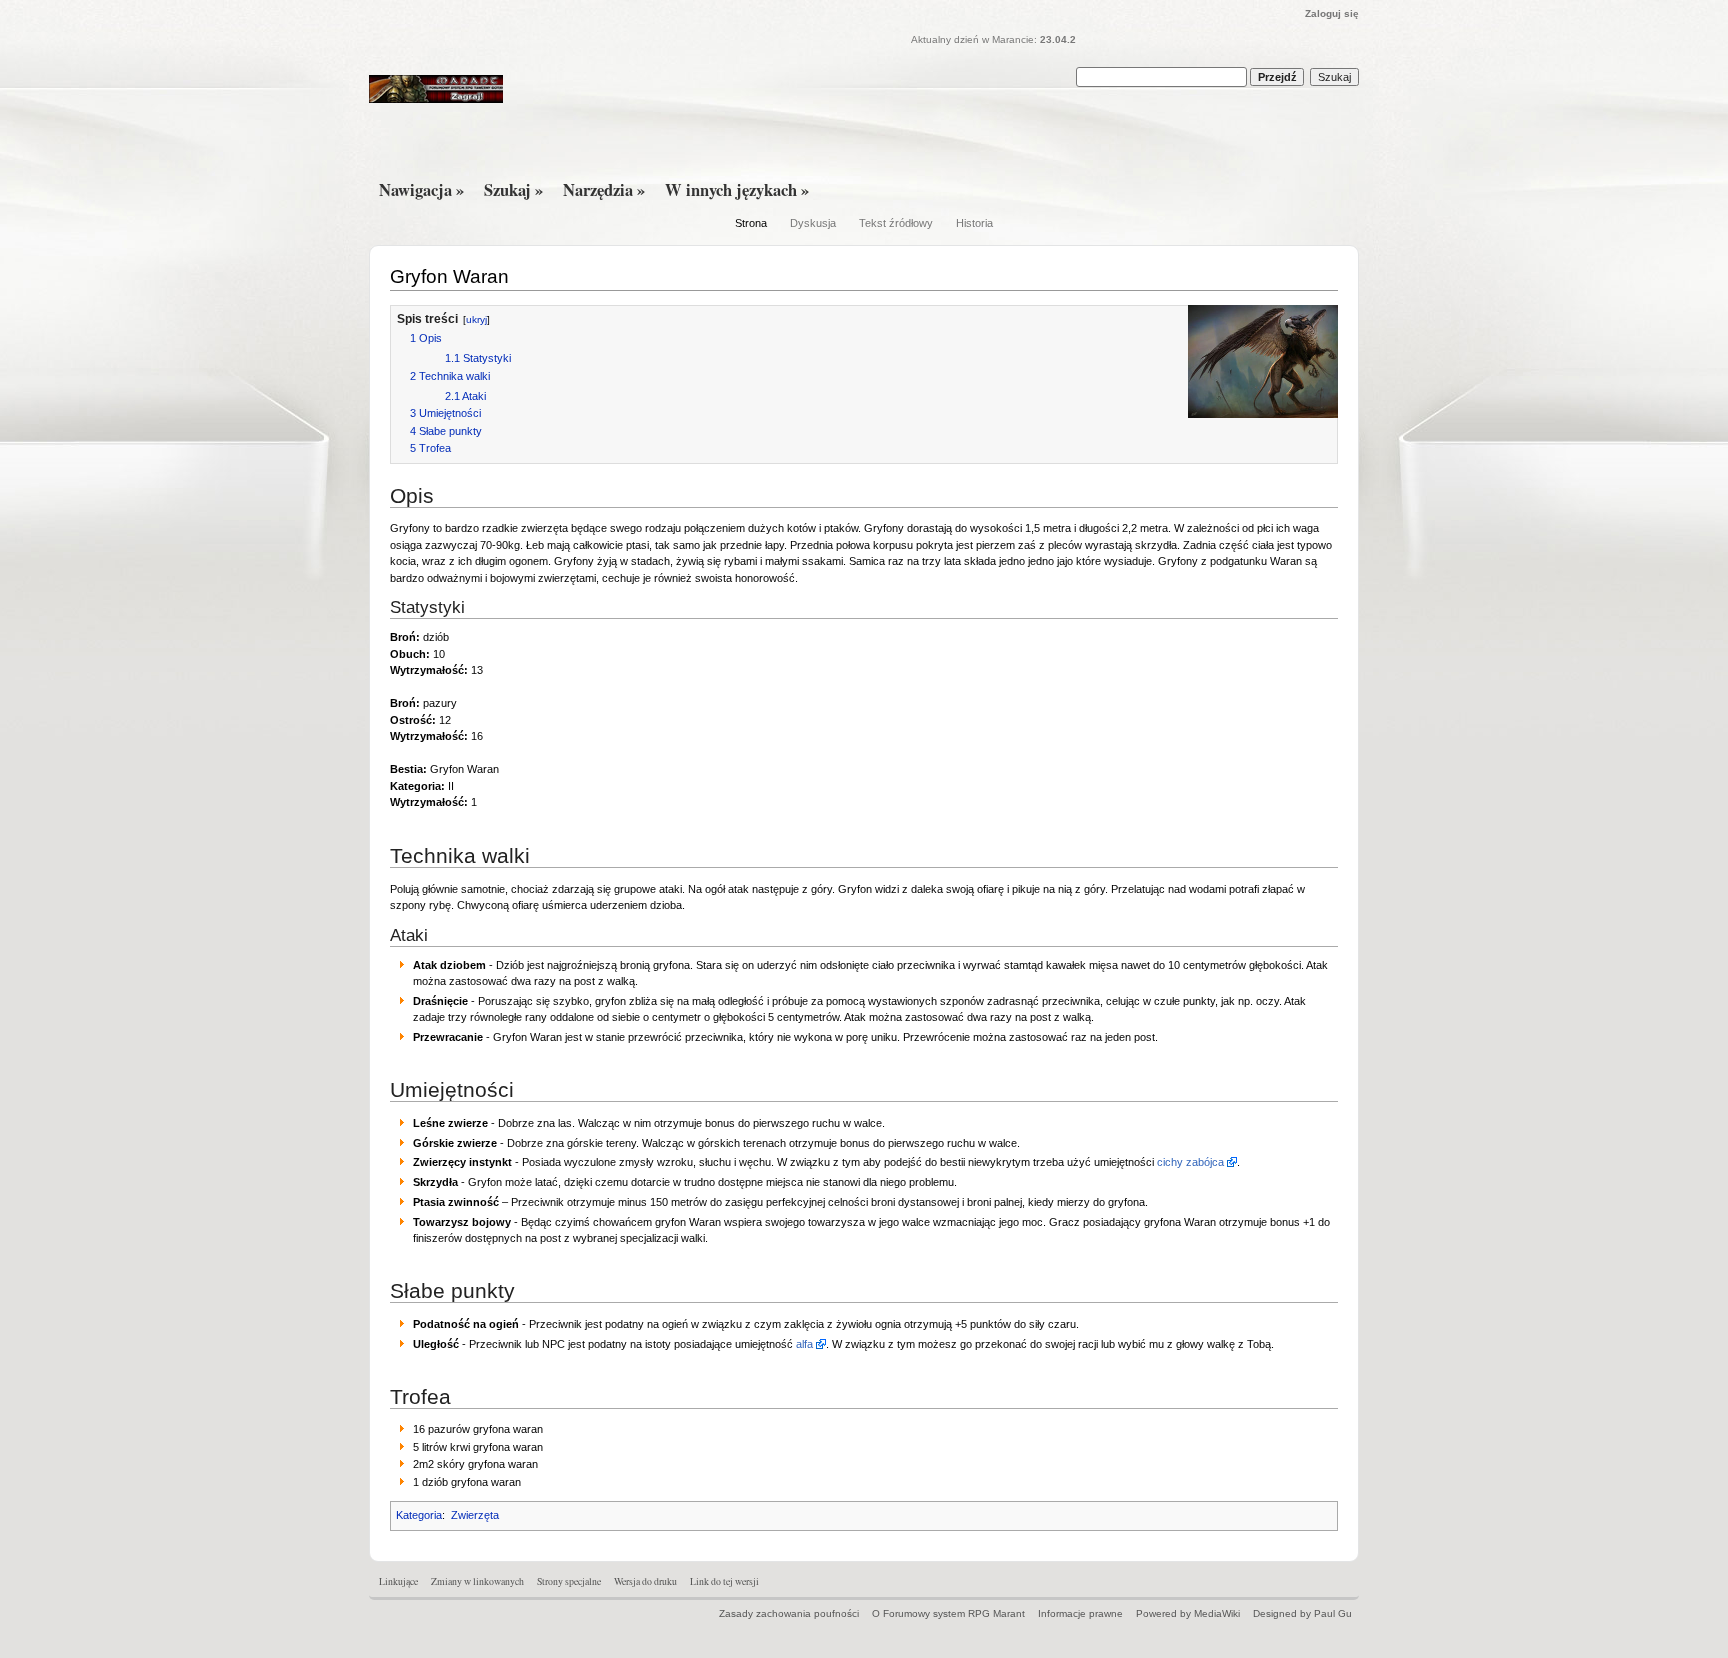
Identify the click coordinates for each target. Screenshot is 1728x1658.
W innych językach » (737, 190)
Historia (974, 223)
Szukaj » (513, 190)
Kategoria (419, 1515)
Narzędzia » (604, 190)
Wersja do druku (645, 1581)
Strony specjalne (569, 1581)
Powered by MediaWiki (1188, 1613)
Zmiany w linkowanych (477, 1581)
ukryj (476, 319)
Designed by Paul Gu (1302, 1613)
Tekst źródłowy (896, 223)
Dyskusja (813, 223)
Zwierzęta (475, 1515)
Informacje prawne (1080, 1613)
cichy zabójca (1190, 1162)
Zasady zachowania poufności (789, 1613)
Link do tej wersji (724, 1581)
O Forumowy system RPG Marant (948, 1613)
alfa (804, 1344)
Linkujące (398, 1581)
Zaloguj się (1332, 13)
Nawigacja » (421, 190)
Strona (751, 223)
